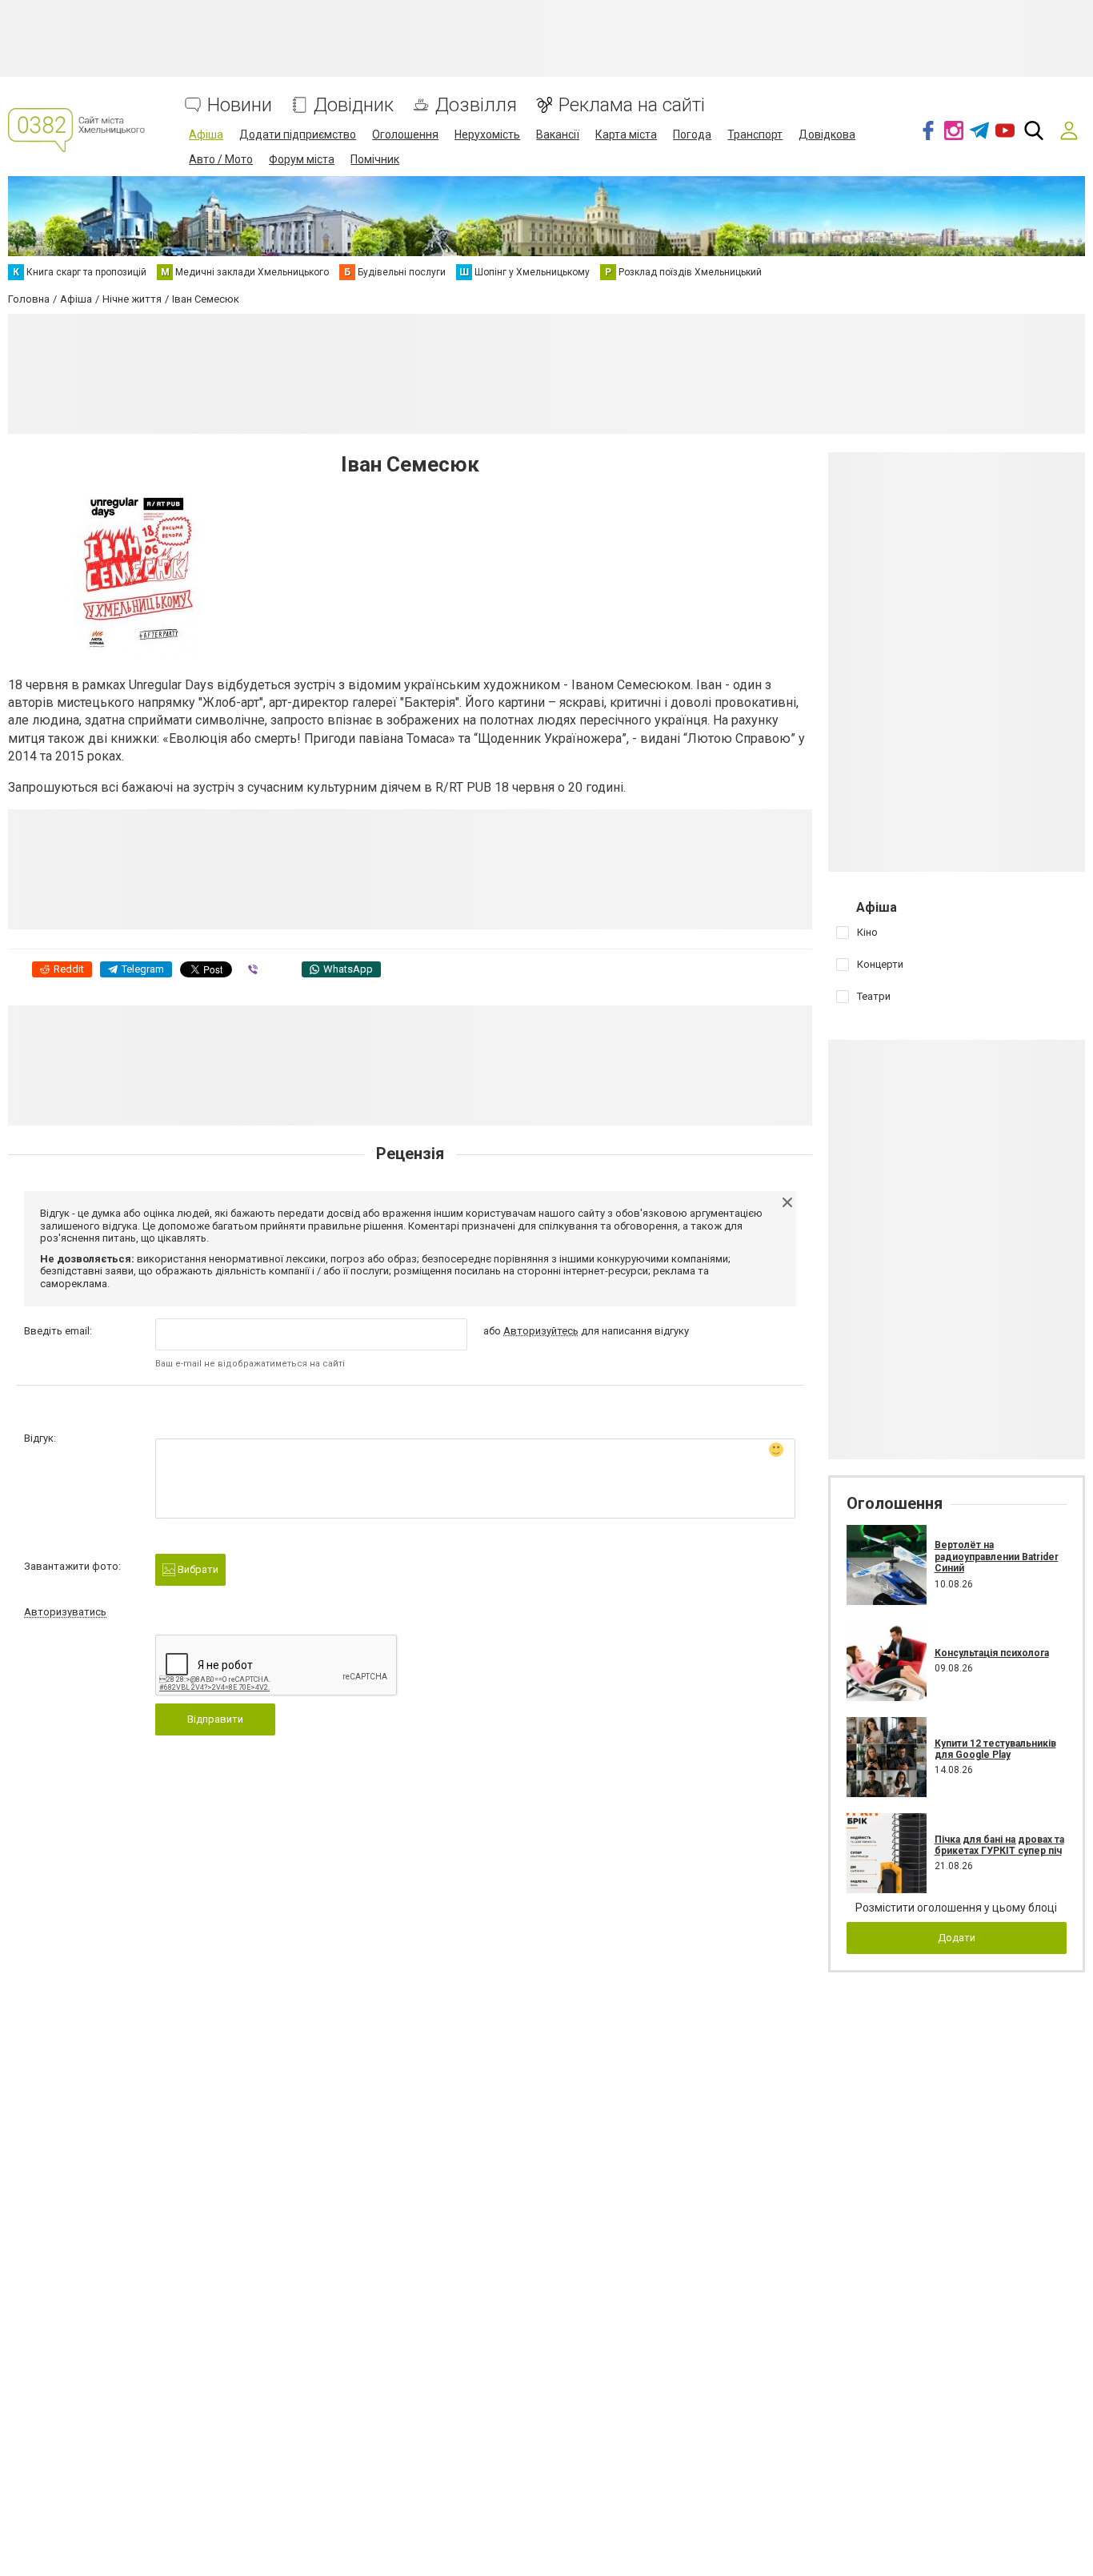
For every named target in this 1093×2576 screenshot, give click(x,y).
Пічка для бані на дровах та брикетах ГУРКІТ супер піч (999, 1845)
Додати (957, 1938)
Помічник (375, 159)
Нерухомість (487, 134)
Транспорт (755, 134)
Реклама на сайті (632, 105)
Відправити (215, 1719)
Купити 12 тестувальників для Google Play (995, 1749)
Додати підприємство (298, 134)
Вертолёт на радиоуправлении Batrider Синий (997, 1557)
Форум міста (302, 159)
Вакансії (558, 134)
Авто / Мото (221, 159)
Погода (692, 134)
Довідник (354, 105)
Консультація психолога (992, 1653)
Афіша (206, 134)
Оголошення (405, 134)
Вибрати (197, 1569)
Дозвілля (476, 105)
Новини (240, 105)
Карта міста (626, 134)
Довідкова (827, 134)
